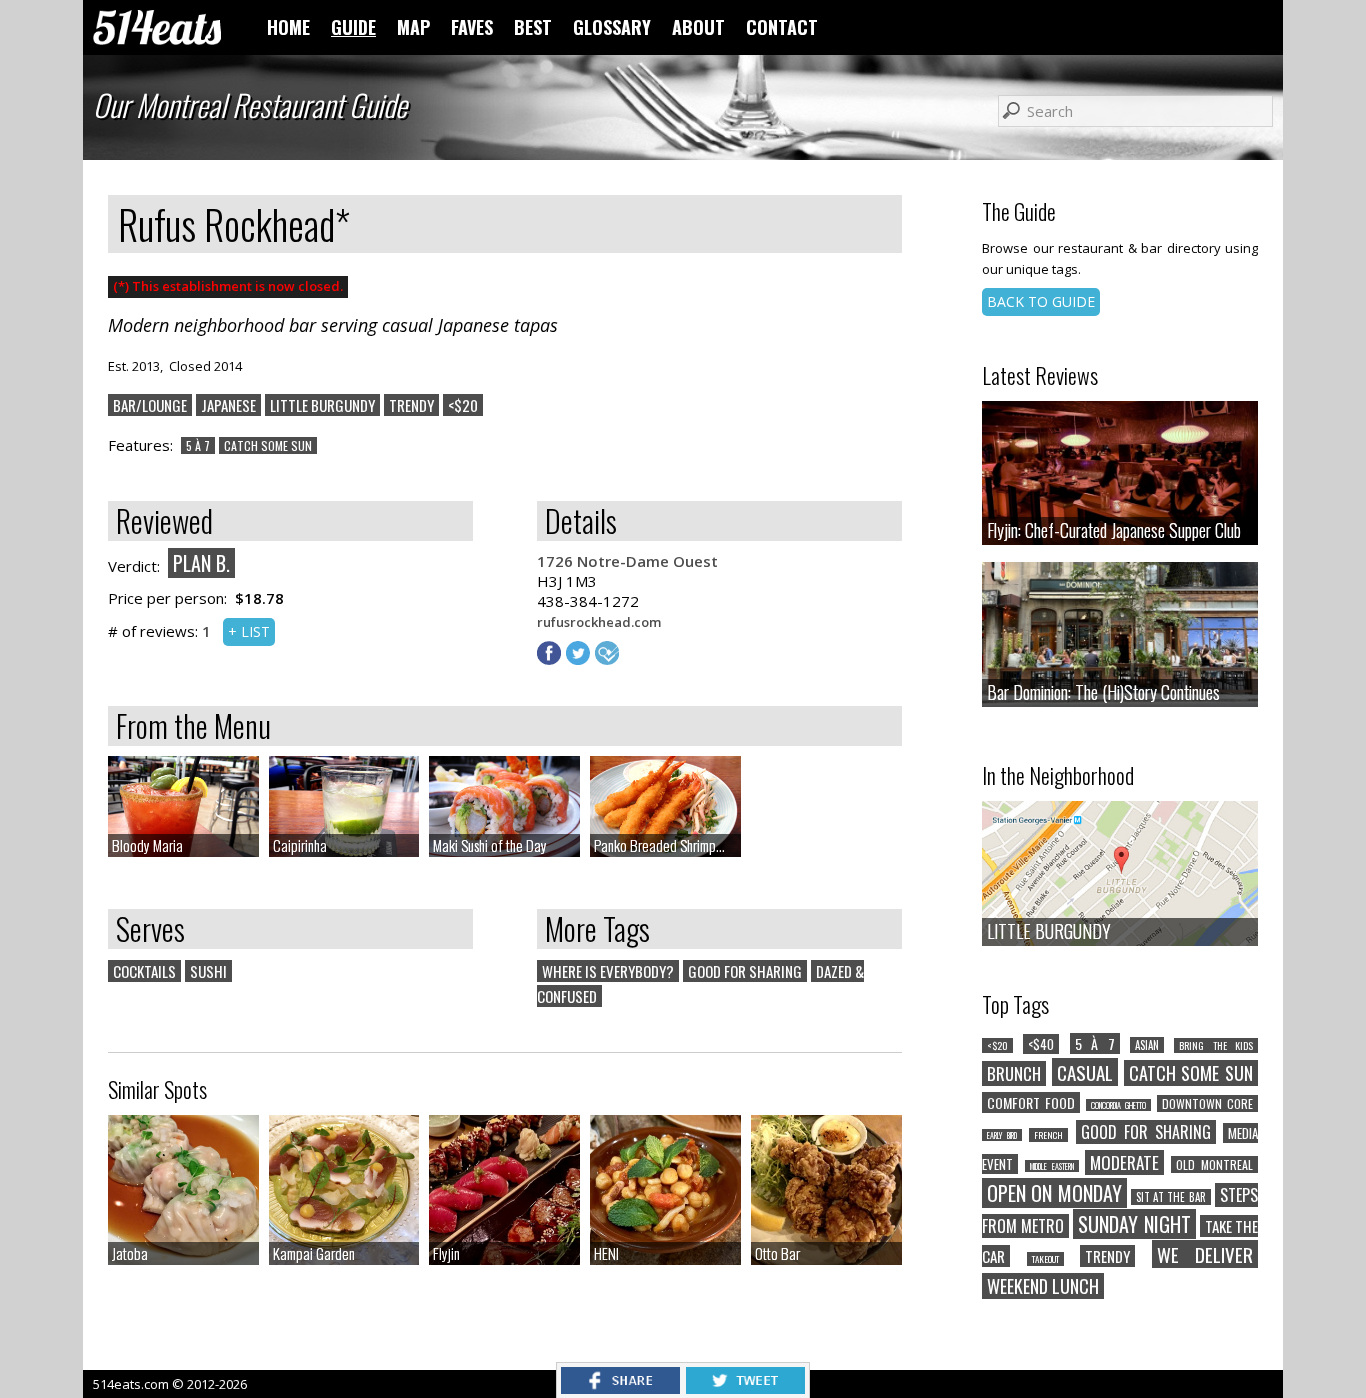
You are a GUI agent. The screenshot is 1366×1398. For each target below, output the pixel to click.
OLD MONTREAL (1214, 1164)
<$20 (463, 405)
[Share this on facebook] (620, 1388)
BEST (533, 27)
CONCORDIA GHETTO (1118, 1105)
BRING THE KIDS (1216, 1045)
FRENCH (1048, 1135)
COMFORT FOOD (1031, 1102)
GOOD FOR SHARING (745, 971)
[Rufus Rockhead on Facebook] (551, 659)
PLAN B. (201, 563)
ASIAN (1147, 1045)
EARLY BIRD (1002, 1135)
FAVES (472, 27)
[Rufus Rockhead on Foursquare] (609, 659)
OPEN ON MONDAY (1054, 1193)
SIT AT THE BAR (1171, 1197)
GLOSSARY (612, 27)
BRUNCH (1014, 1073)
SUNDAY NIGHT (1134, 1224)
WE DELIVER (1205, 1254)
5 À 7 (198, 445)
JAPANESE (228, 405)
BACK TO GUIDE (1041, 301)
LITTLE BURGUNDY (322, 405)
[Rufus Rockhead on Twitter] (580, 659)
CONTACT (782, 27)
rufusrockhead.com (599, 622)
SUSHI (208, 971)
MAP (413, 27)
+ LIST (249, 631)
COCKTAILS (144, 971)
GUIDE (353, 27)
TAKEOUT (1045, 1259)
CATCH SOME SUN (268, 445)
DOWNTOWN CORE (1207, 1103)
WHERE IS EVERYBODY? (608, 971)
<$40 (1041, 1044)
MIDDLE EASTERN (1052, 1166)
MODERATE (1124, 1162)
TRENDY (411, 405)
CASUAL (1085, 1072)
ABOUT (698, 27)
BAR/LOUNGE (150, 405)
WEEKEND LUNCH (1043, 1286)
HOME (288, 27)
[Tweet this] (745, 1388)
